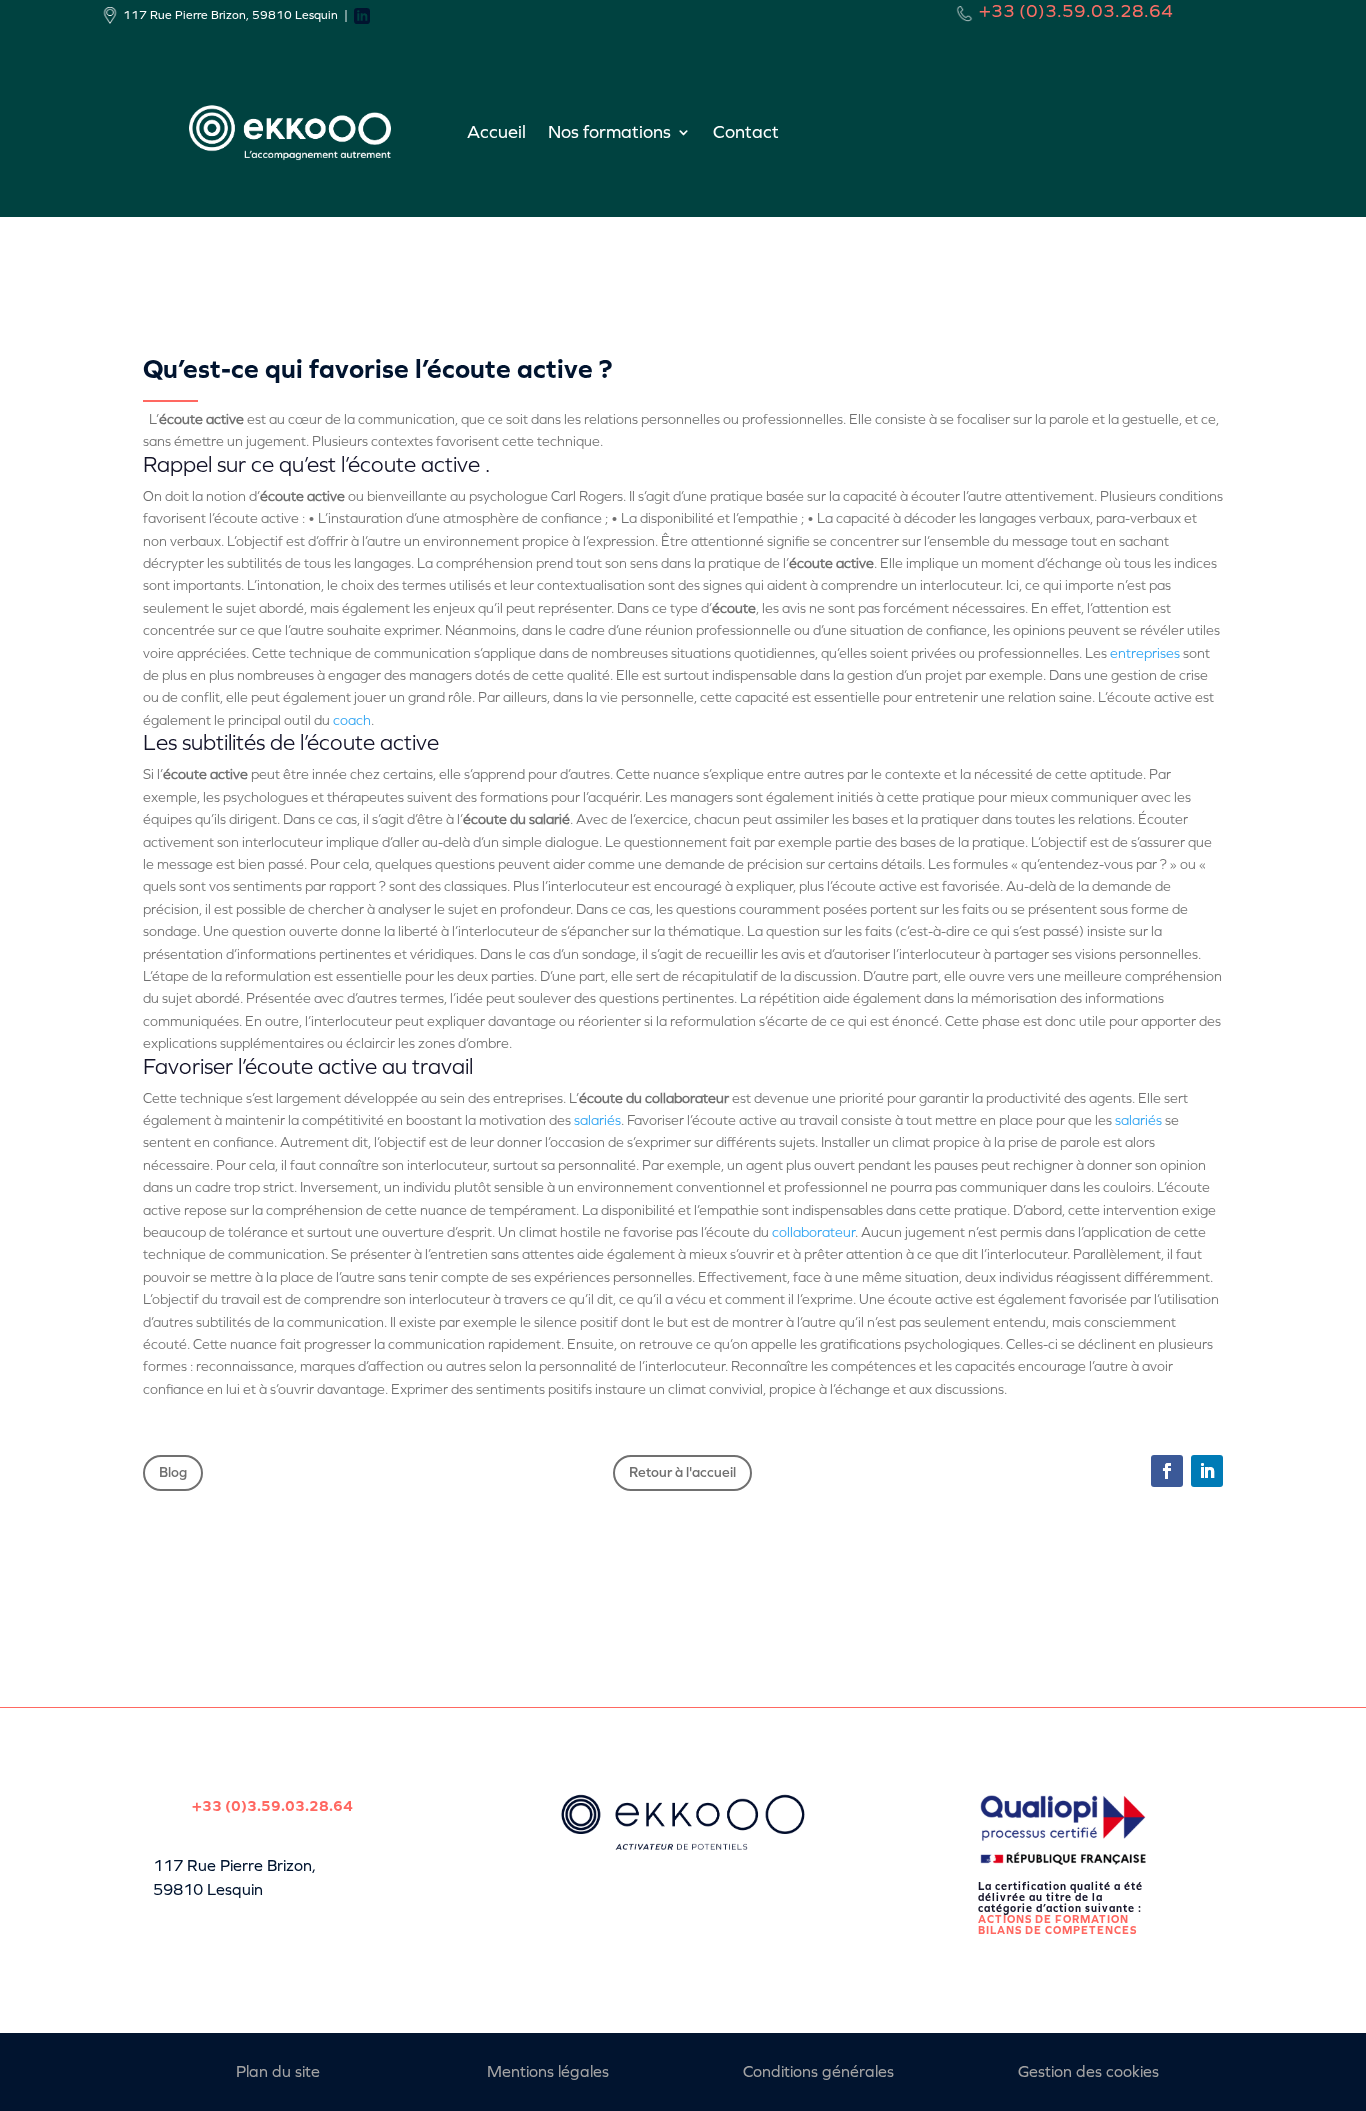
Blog (173, 1472)
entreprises (1145, 653)
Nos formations (609, 132)
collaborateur (813, 1232)
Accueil (496, 132)
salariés (597, 1120)
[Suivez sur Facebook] (1167, 1471)
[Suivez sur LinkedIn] (1207, 1471)
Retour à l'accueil (682, 1472)
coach (352, 720)
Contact (746, 132)
